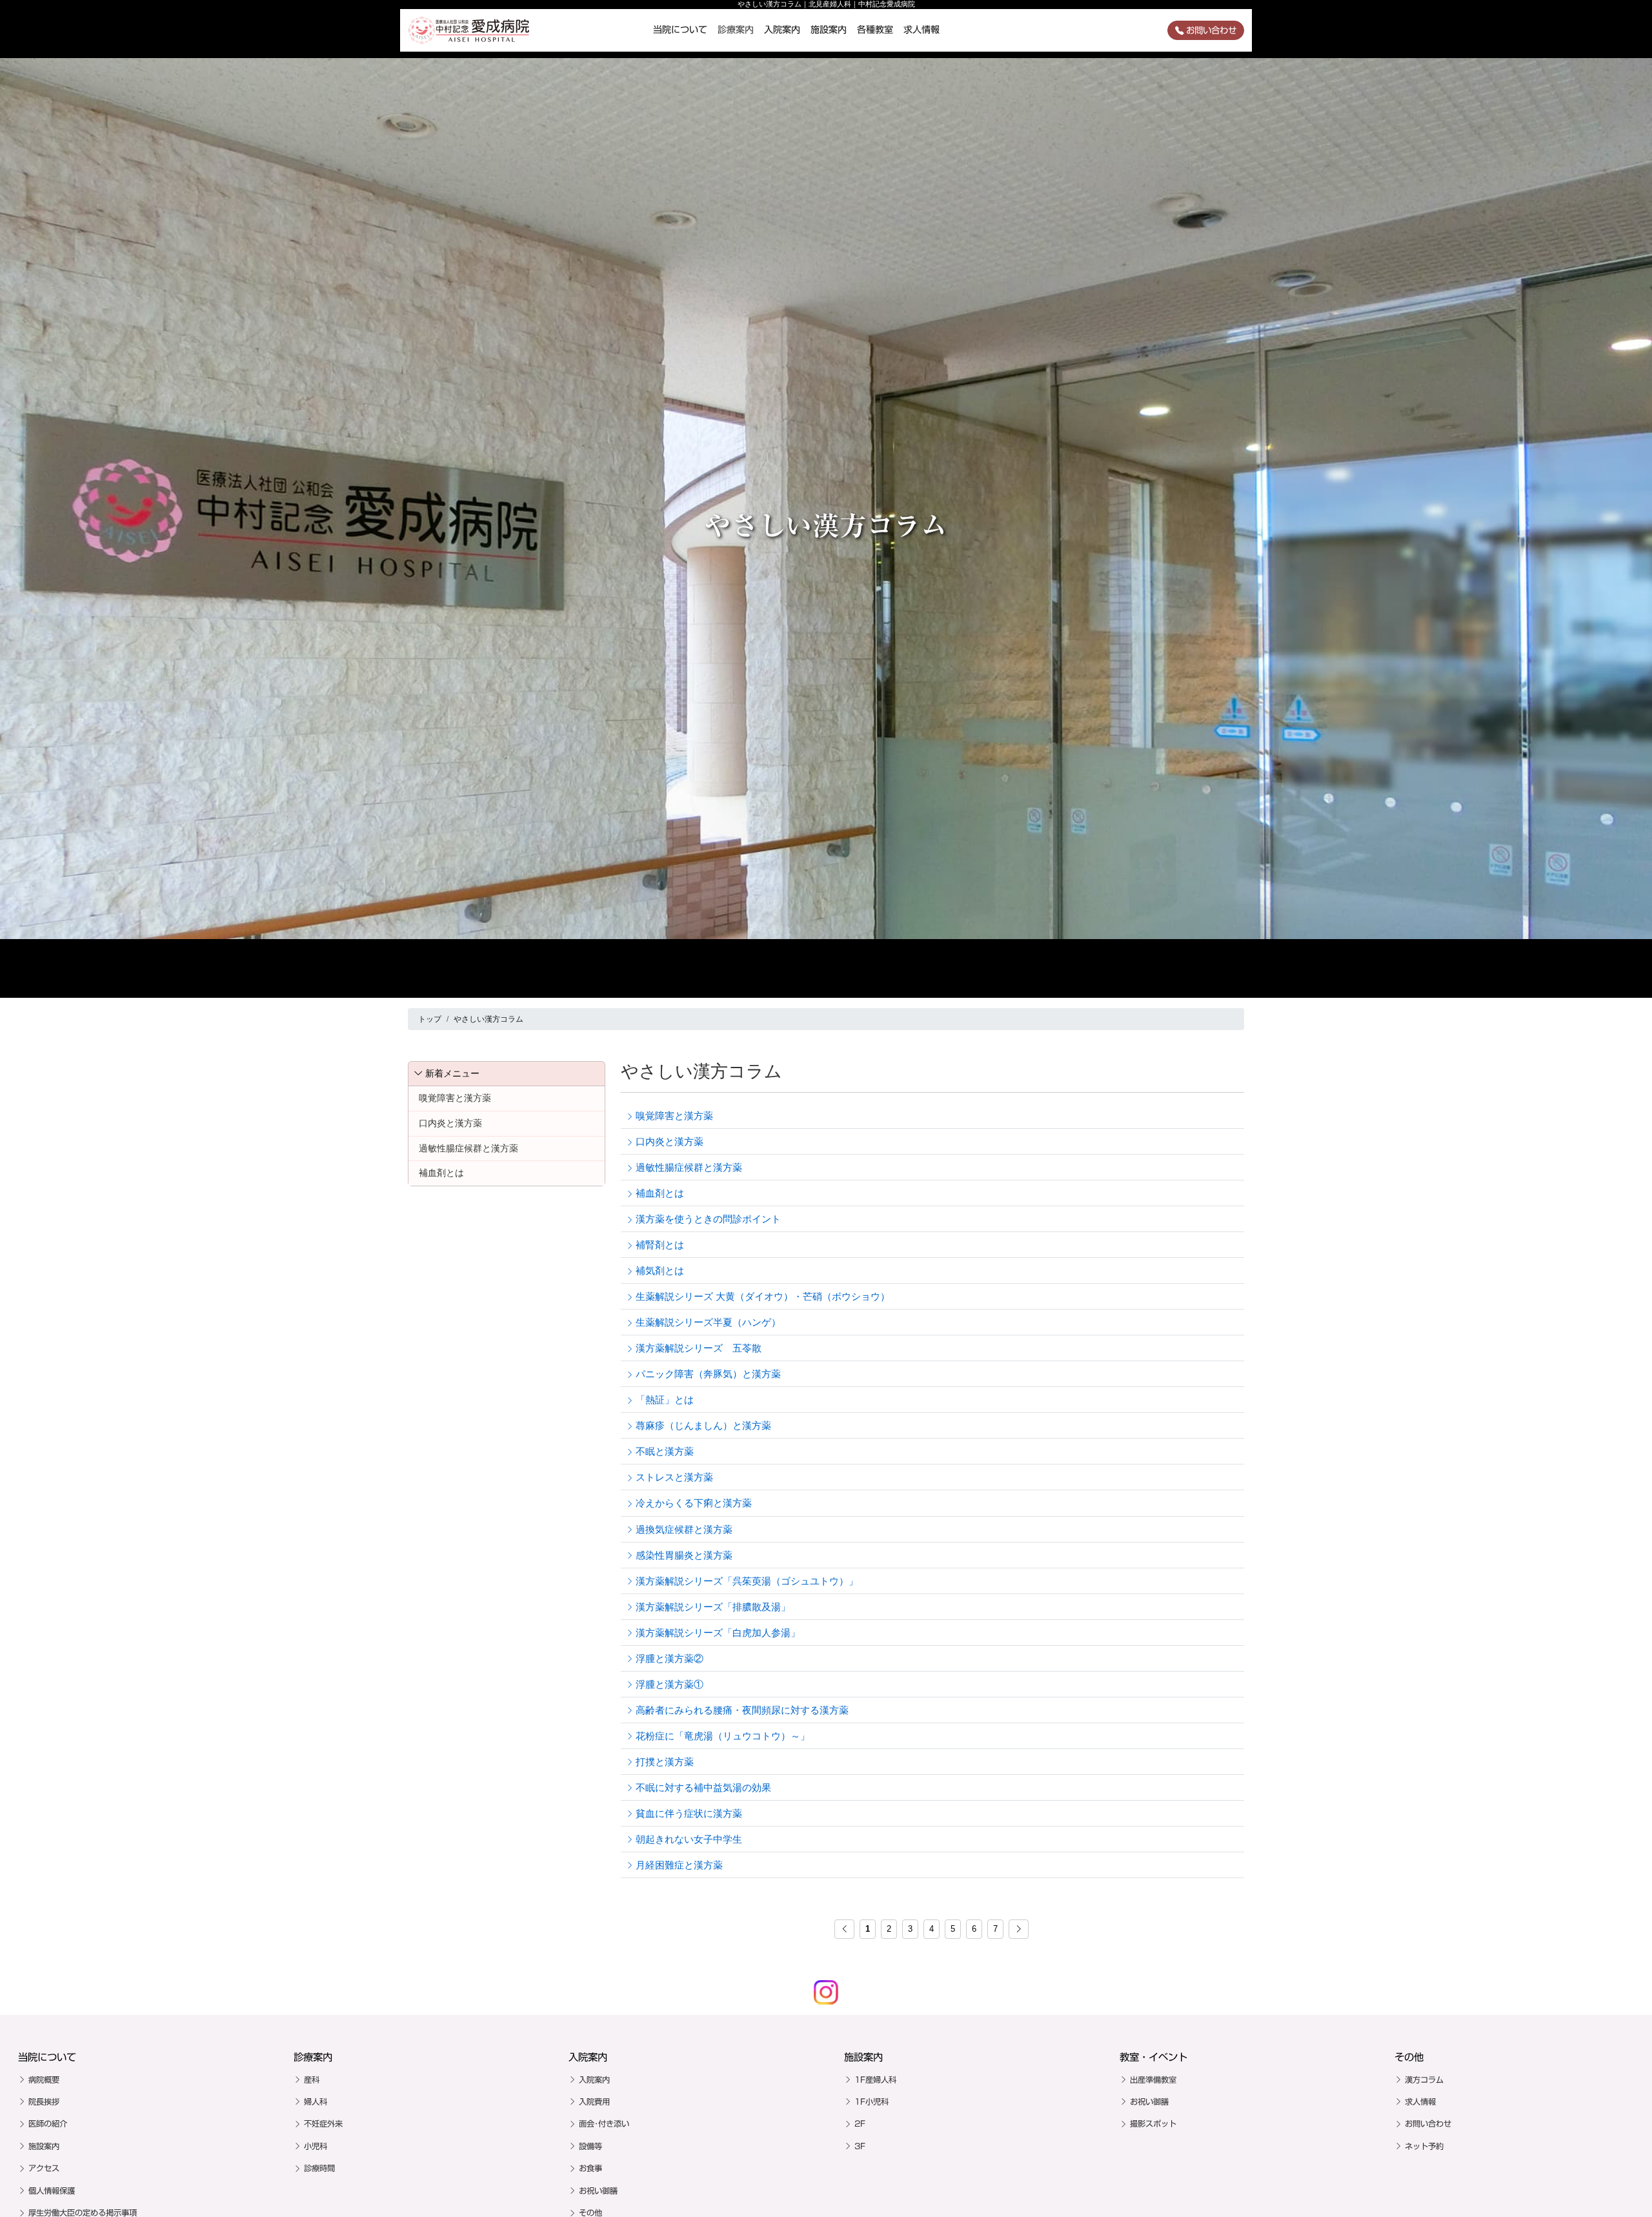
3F (860, 2146)
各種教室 (875, 30)
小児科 (316, 2146)
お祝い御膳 (598, 2191)
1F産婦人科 (875, 2080)
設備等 (590, 2146)
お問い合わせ (1211, 30)
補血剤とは (441, 1173)
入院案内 (782, 30)
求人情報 (922, 30)
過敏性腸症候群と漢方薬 (468, 1148)
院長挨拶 (44, 2101)
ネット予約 (1424, 2146)
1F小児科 (871, 2101)
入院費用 (594, 2101)
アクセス (44, 2168)
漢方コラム (1424, 2080)
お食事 (590, 2168)
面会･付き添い (604, 2123)
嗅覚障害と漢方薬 (455, 1098)
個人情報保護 (52, 2191)
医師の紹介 (48, 2123)
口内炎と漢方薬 (450, 1123)
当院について (680, 30)
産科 (312, 2080)
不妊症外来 (323, 2123)
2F (860, 2123)
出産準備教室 (1153, 2080)
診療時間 (319, 2168)
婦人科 (316, 2101)
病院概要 (44, 2080)
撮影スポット (1153, 2123)
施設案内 (829, 30)
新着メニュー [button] (452, 1073)
